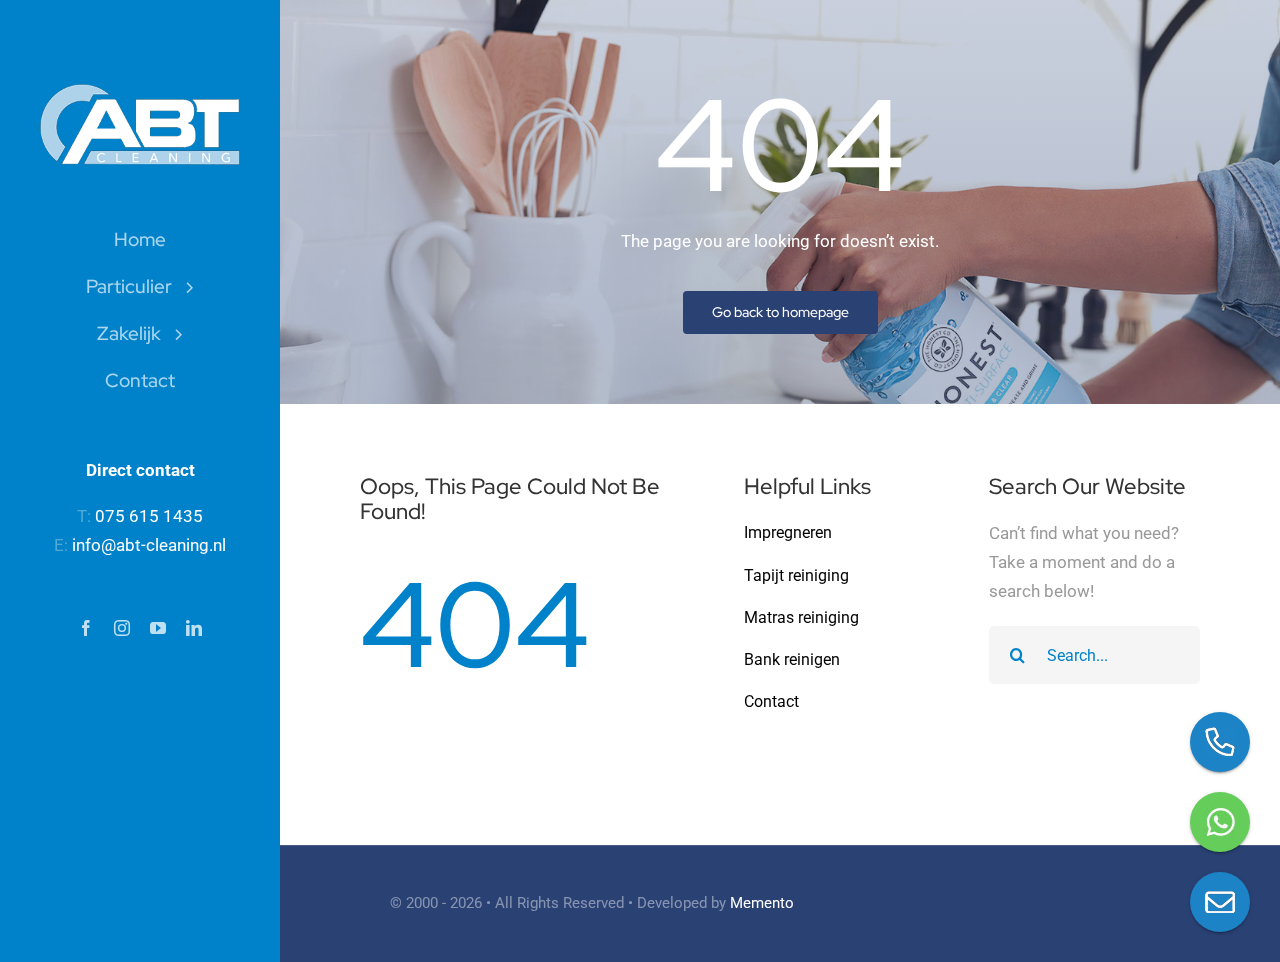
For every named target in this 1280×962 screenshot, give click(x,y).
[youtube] (158, 628)
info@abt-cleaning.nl (149, 545)
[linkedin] (194, 628)
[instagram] (122, 628)
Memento (762, 903)
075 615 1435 (149, 516)
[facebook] (86, 628)
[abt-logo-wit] (140, 92)
